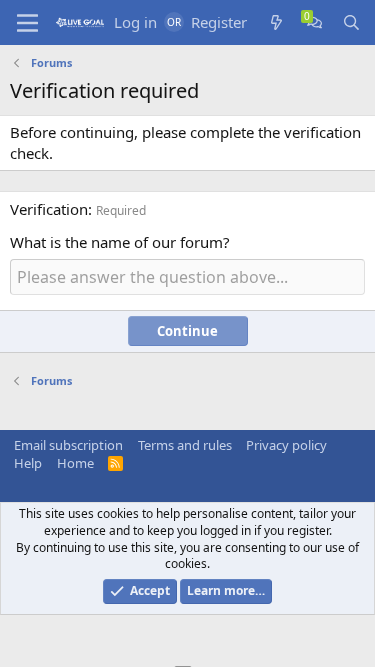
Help (28, 463)
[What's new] (276, 22)
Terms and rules (185, 445)
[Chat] (314, 22)
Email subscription (68, 445)
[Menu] (27, 23)
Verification (49, 209)
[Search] (351, 22)
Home (75, 463)
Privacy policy (286, 445)
